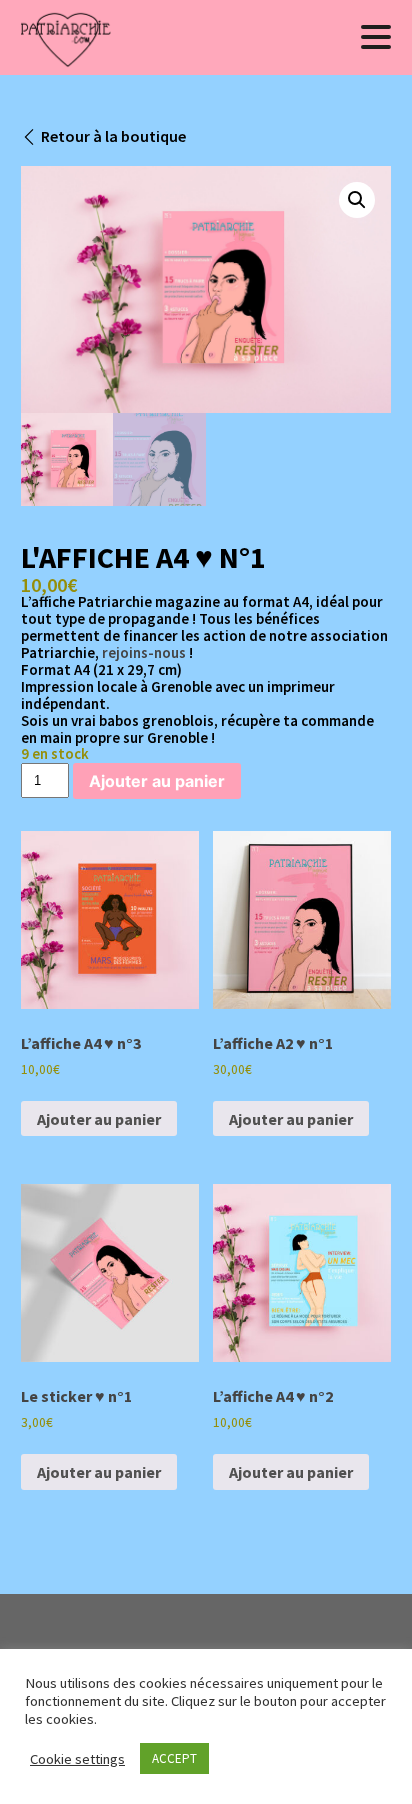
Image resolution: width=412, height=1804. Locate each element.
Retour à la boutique (113, 136)
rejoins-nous (144, 652)
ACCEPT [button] (174, 1758)
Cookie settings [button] (77, 1759)
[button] (357, 200)
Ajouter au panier (157, 781)
